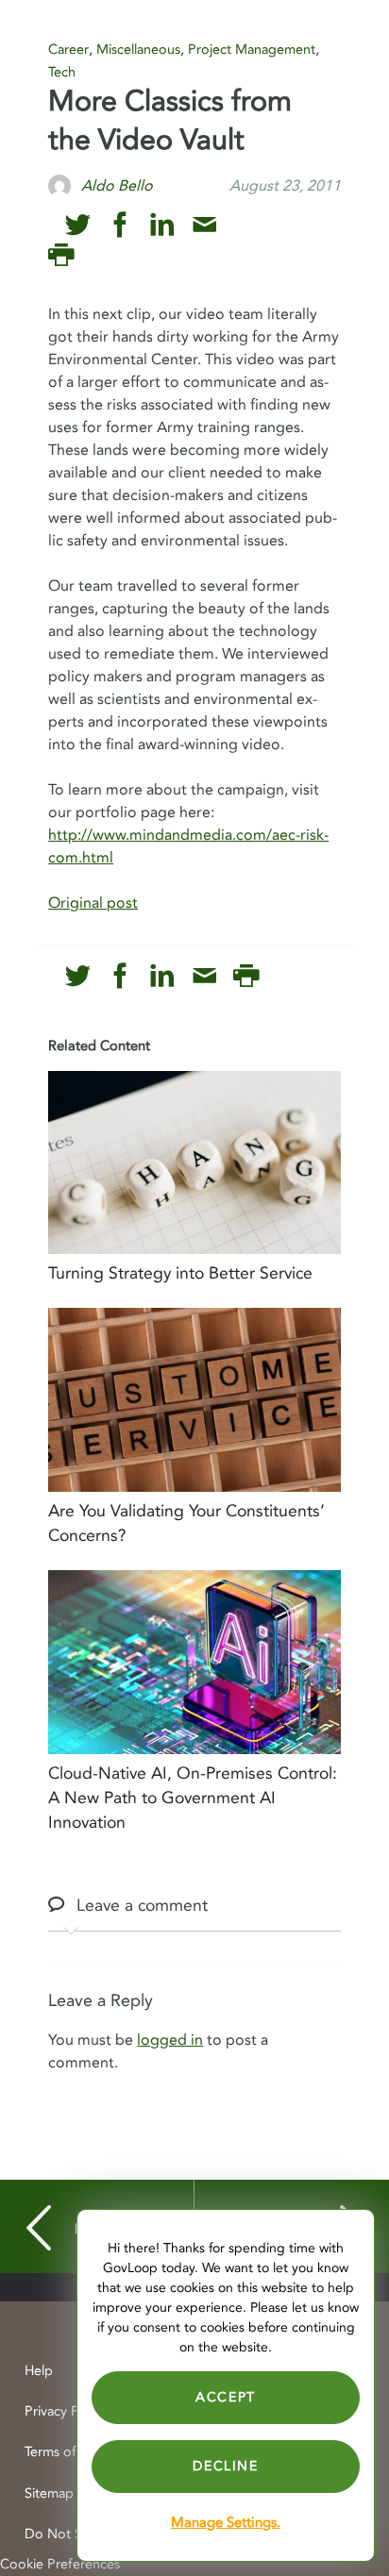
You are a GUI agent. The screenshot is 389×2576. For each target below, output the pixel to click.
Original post (93, 903)
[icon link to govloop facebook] (120, 225)
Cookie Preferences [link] (60, 2564)
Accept (226, 2397)
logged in (170, 2040)
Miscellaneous (138, 50)
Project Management (252, 50)
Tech (62, 72)
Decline (225, 2466)
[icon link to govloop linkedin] (162, 225)
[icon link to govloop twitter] (78, 225)
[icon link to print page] (61, 255)
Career (68, 50)
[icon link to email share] (204, 225)
